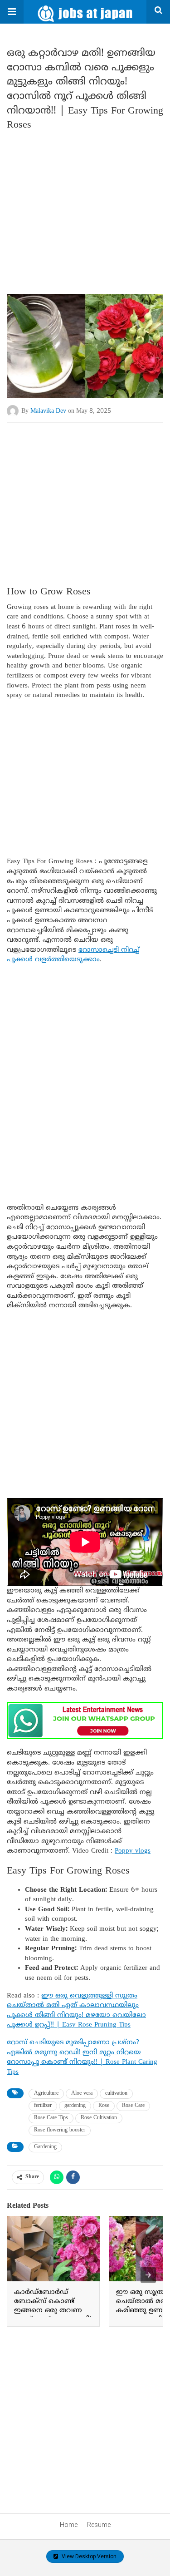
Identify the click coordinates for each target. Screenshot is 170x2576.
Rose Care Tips (51, 2118)
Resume (99, 2525)
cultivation (116, 2094)
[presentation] (148, 2275)
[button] (12, 12)
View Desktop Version (88, 2556)
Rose (104, 2106)
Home (69, 2525)
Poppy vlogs (133, 1851)
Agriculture (46, 2094)
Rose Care (133, 2106)
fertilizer (43, 2106)
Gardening (45, 2147)
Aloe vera (82, 2094)
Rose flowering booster (60, 2130)
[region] (85, 495)
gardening (75, 2106)
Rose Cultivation (99, 2118)
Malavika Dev (48, 411)
